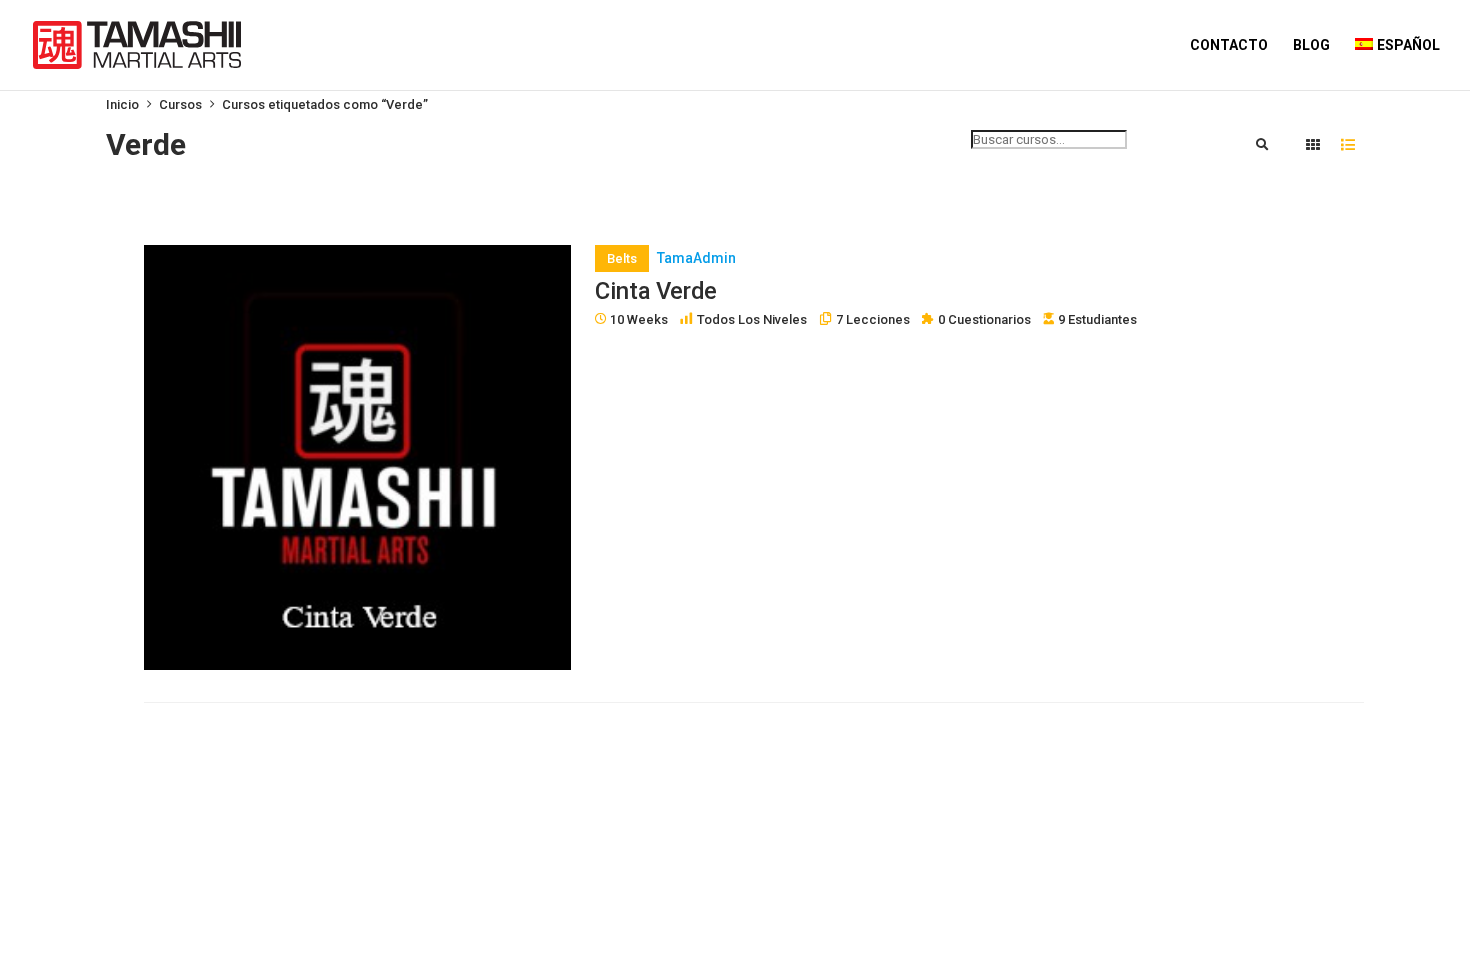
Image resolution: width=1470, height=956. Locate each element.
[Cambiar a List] (1348, 146)
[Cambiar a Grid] (1313, 146)
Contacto (1229, 45)
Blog (1311, 45)
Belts (622, 258)
